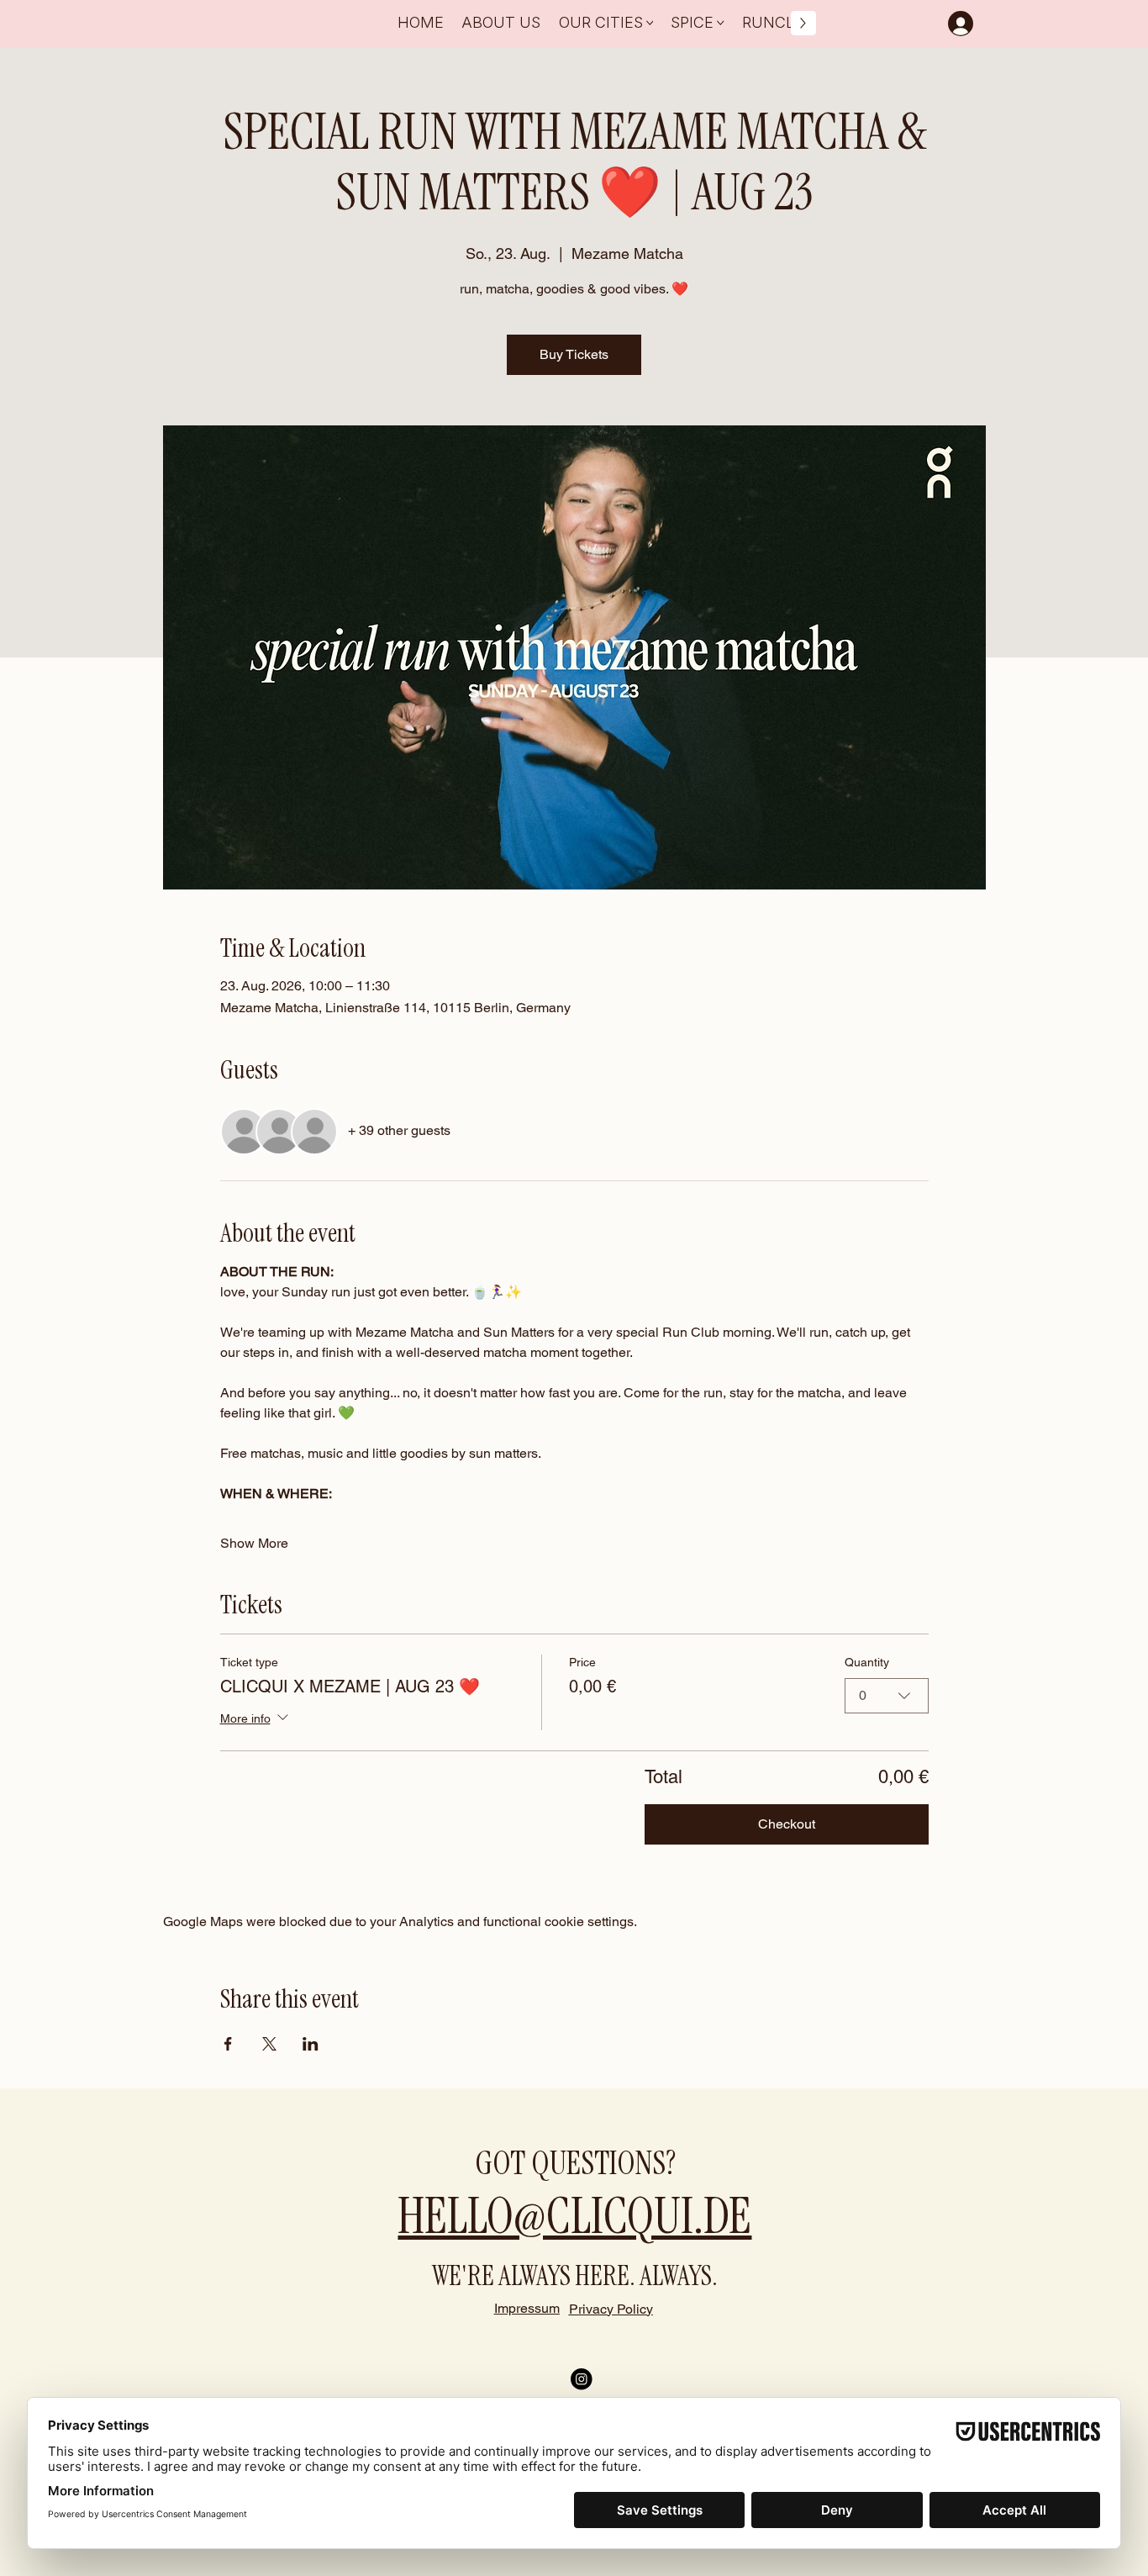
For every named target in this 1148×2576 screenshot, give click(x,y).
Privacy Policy (611, 2309)
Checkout (787, 1824)
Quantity (867, 1662)
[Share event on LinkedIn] (311, 2044)
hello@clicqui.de (574, 2216)
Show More (254, 1543)
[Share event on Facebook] (228, 2044)
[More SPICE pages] (721, 23)
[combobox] (887, 1696)
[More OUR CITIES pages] (650, 23)
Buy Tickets (574, 354)
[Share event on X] (269, 2044)
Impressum (527, 2308)
